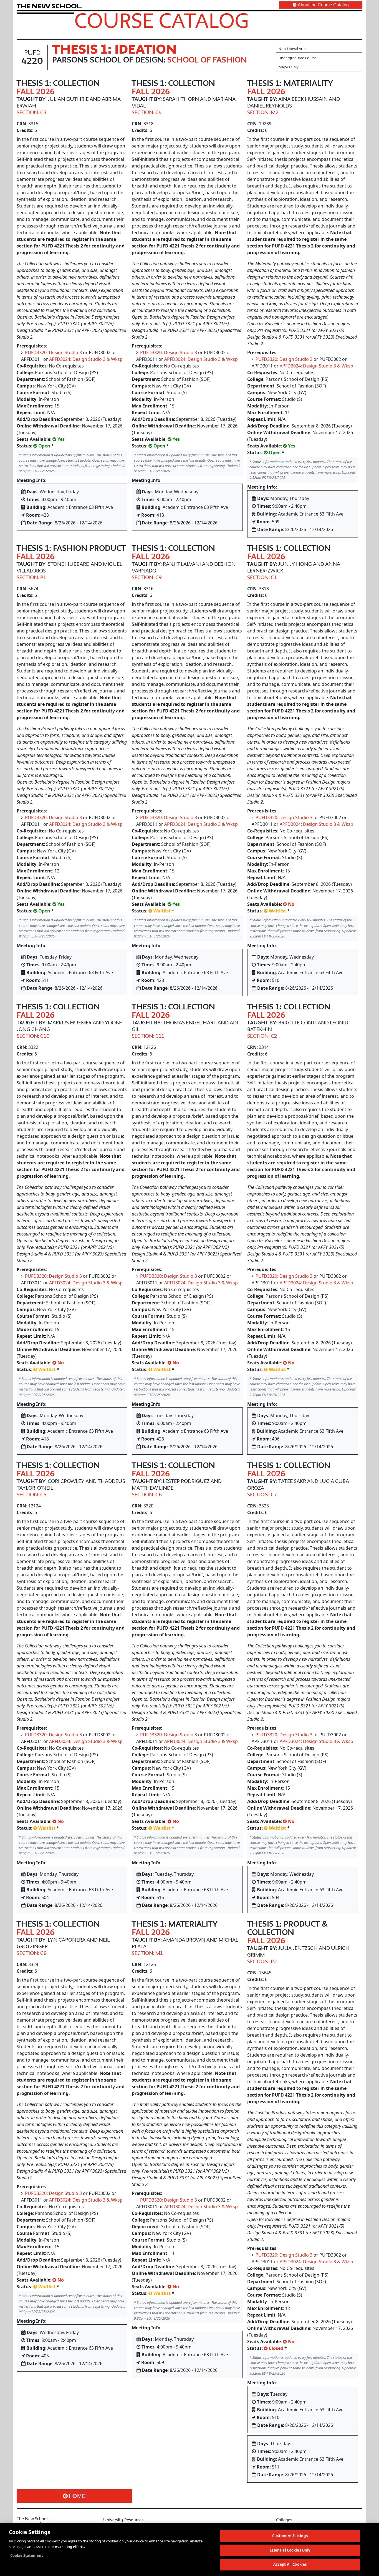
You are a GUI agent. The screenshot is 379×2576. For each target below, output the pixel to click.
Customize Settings (290, 2536)
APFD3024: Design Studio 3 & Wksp (86, 359)
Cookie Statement (27, 2555)
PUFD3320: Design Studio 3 (53, 352)
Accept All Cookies (290, 2564)
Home (77, 2496)
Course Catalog (162, 20)
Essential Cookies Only (290, 2550)
